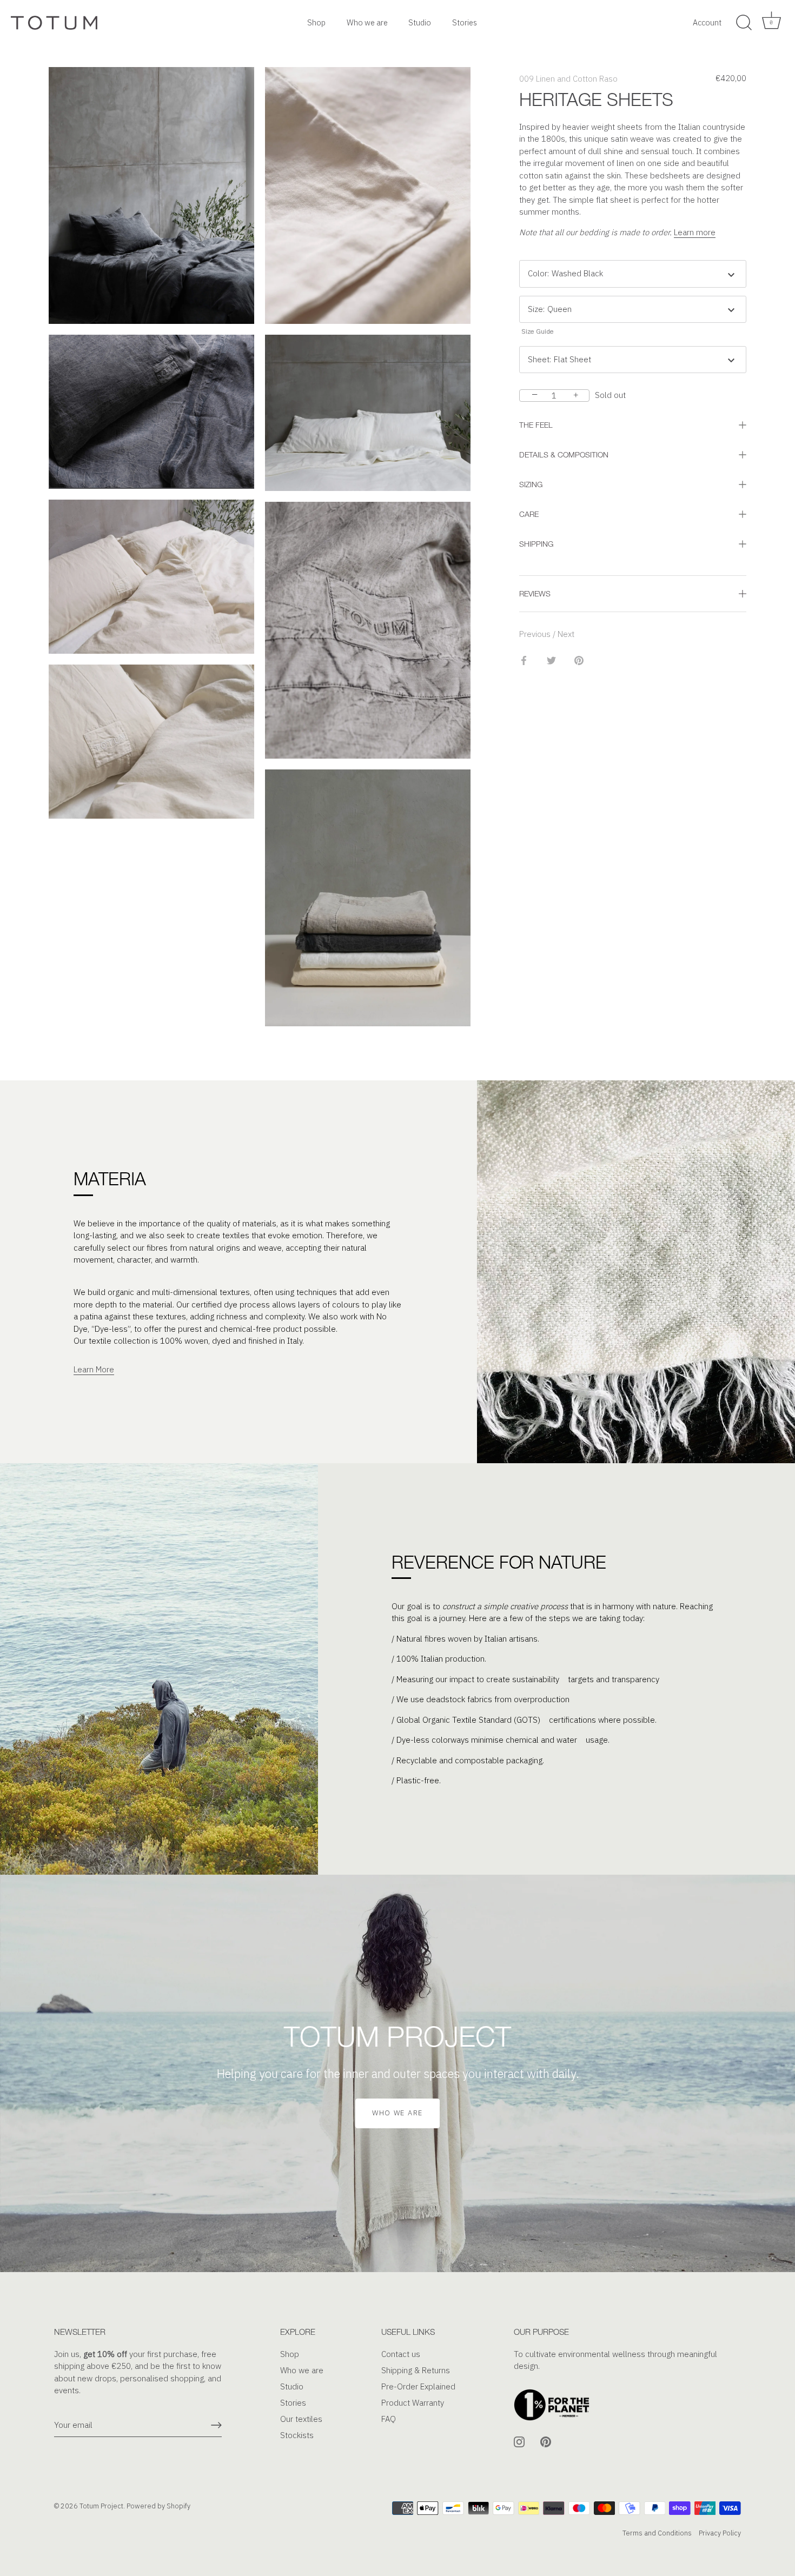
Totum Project (101, 2506)
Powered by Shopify (158, 2506)
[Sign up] (216, 2425)
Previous (536, 634)
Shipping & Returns (416, 2370)
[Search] (744, 23)
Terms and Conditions (657, 2533)
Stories (465, 22)
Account (707, 22)
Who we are (367, 22)
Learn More (94, 1369)
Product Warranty (413, 2403)
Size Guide (538, 331)
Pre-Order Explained (418, 2386)
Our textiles (301, 2419)
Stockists (297, 2435)
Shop (316, 22)
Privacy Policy (720, 2533)
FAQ (389, 2419)
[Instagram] (519, 2441)
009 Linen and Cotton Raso (568, 79)
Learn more (695, 232)
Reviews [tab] (535, 593)
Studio (420, 22)
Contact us (401, 2354)
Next (566, 634)
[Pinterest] (546, 2441)
